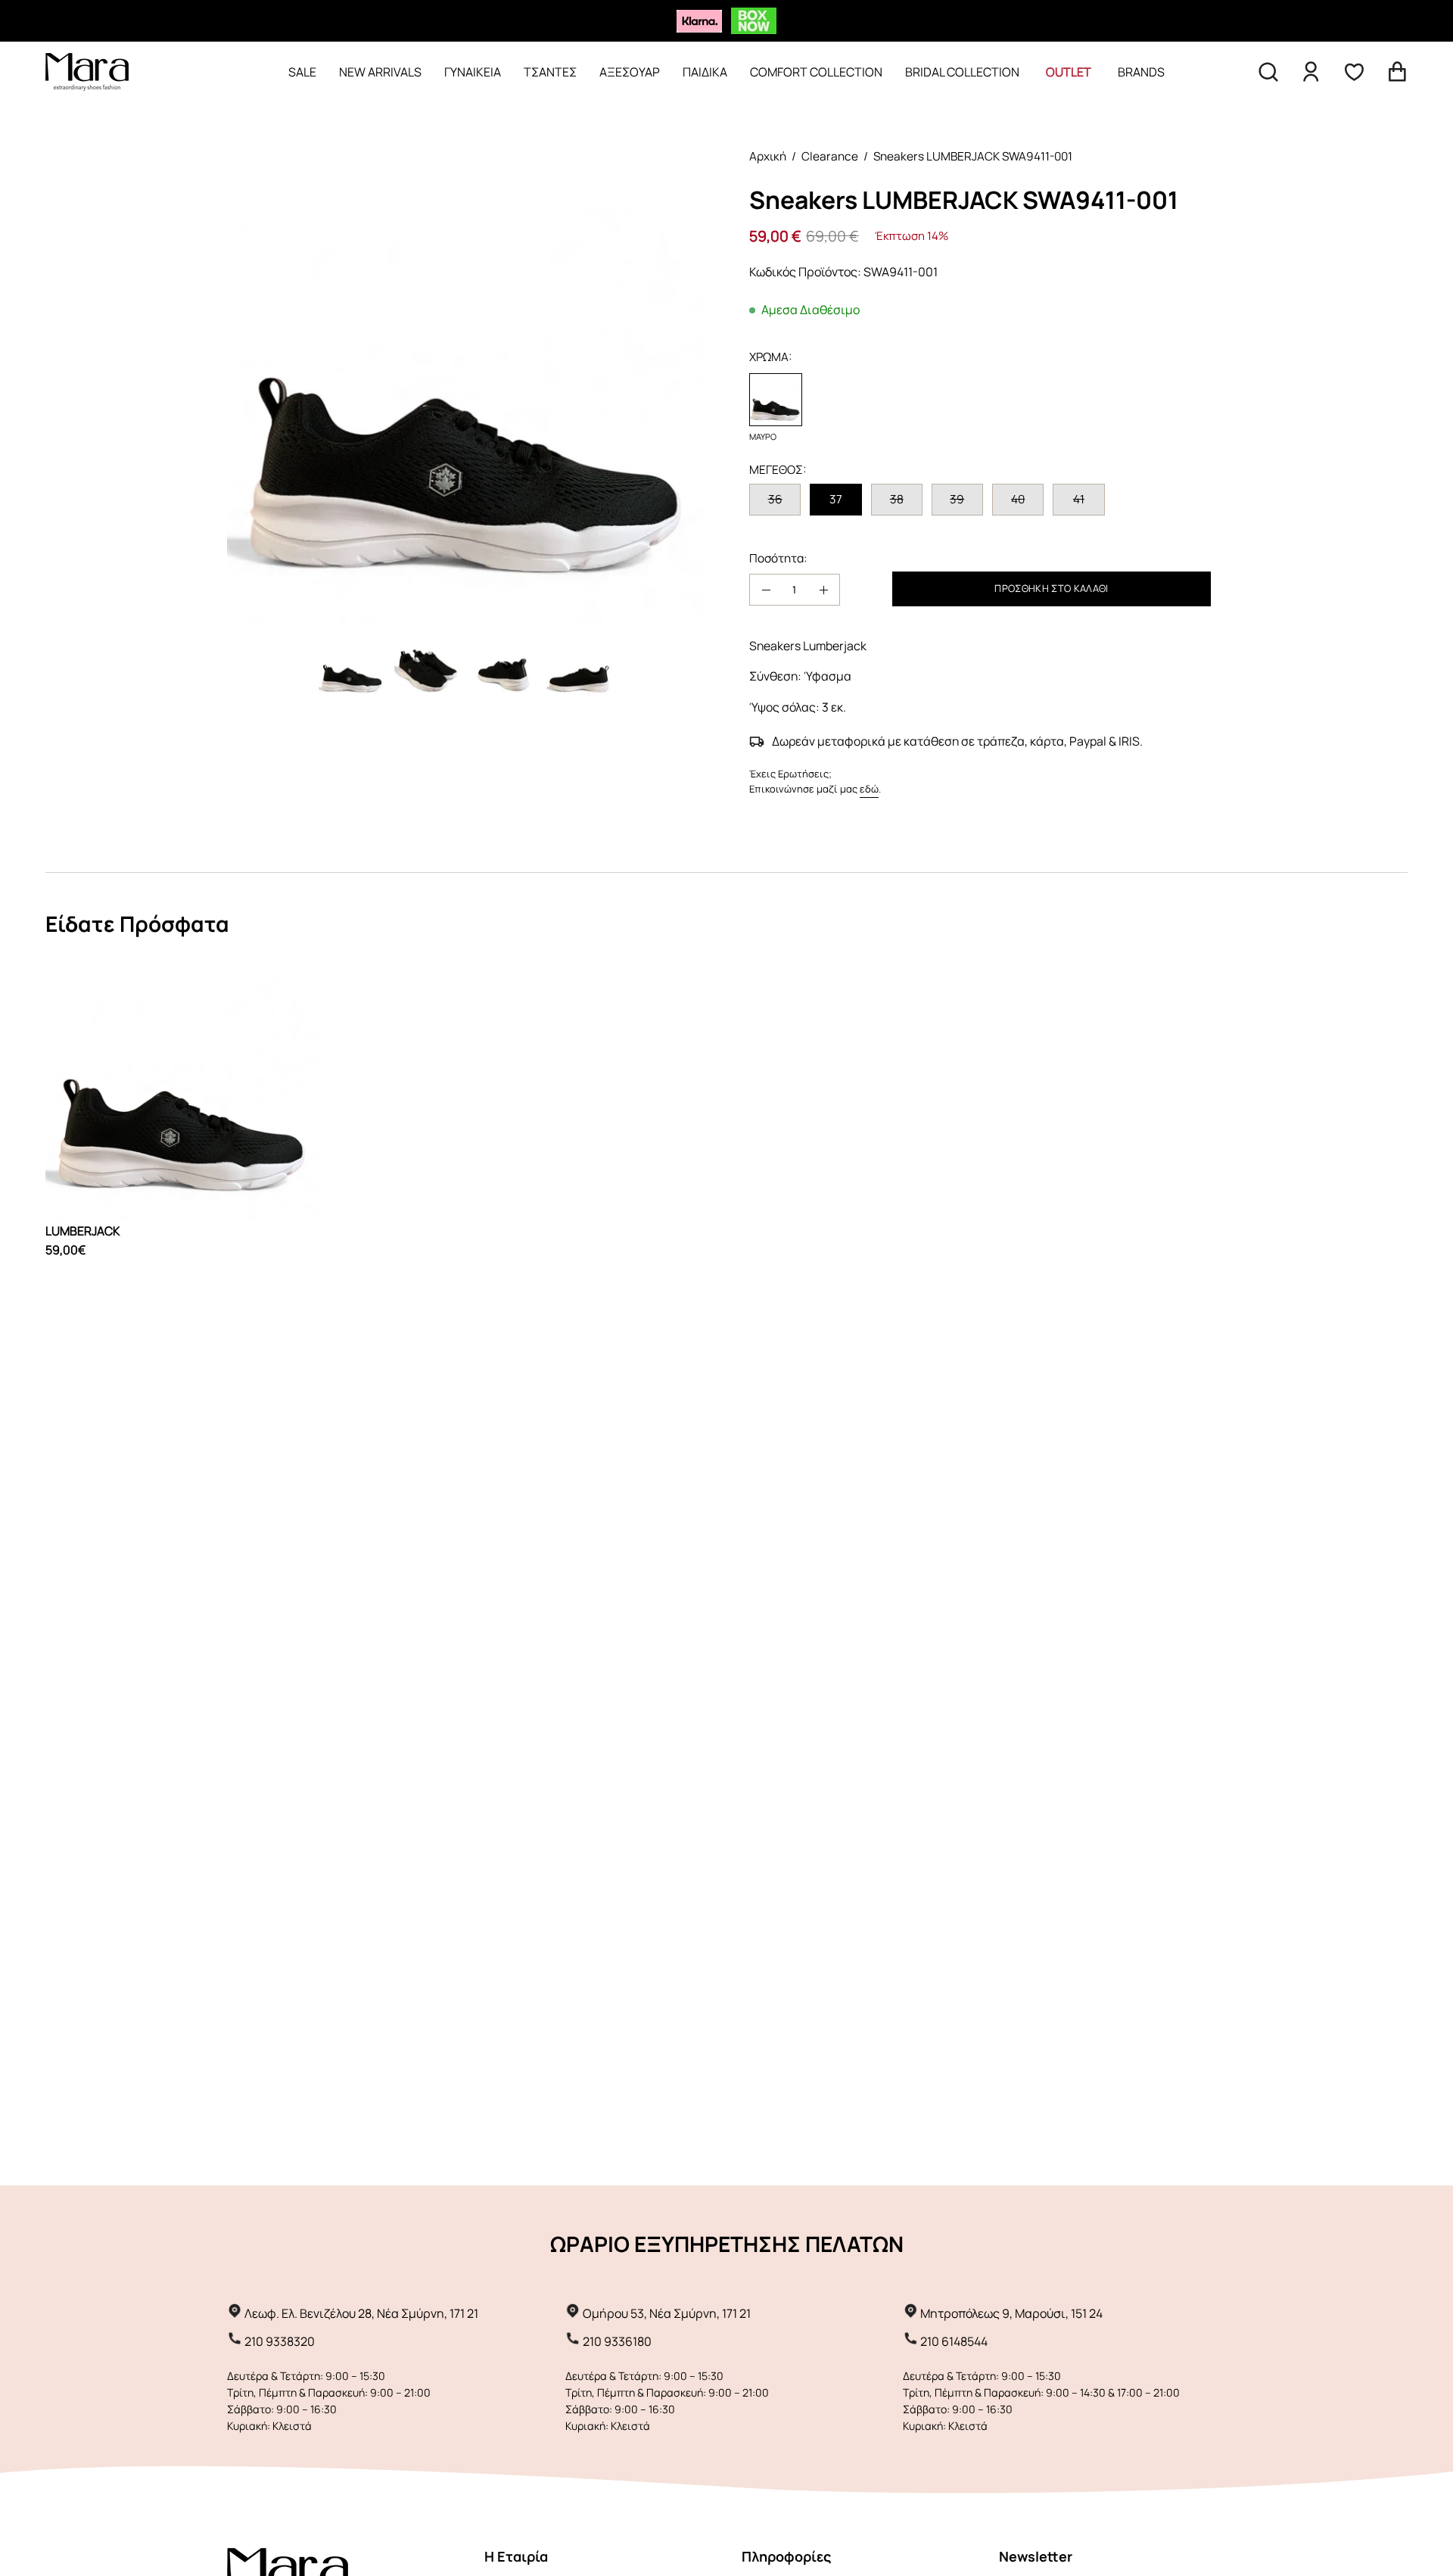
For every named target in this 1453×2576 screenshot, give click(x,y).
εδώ (869, 789)
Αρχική (768, 156)
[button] (1268, 72)
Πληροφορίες (786, 2556)
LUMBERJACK (82, 1231)
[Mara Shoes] (87, 72)
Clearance (830, 156)
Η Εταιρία (516, 2556)
